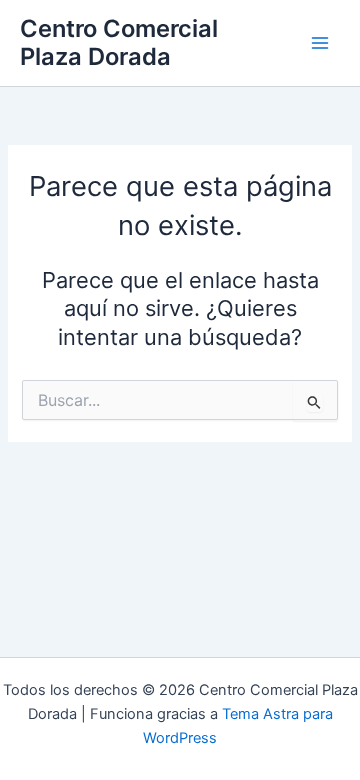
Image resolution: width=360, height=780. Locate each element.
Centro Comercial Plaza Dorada (119, 42)
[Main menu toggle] (320, 43)
